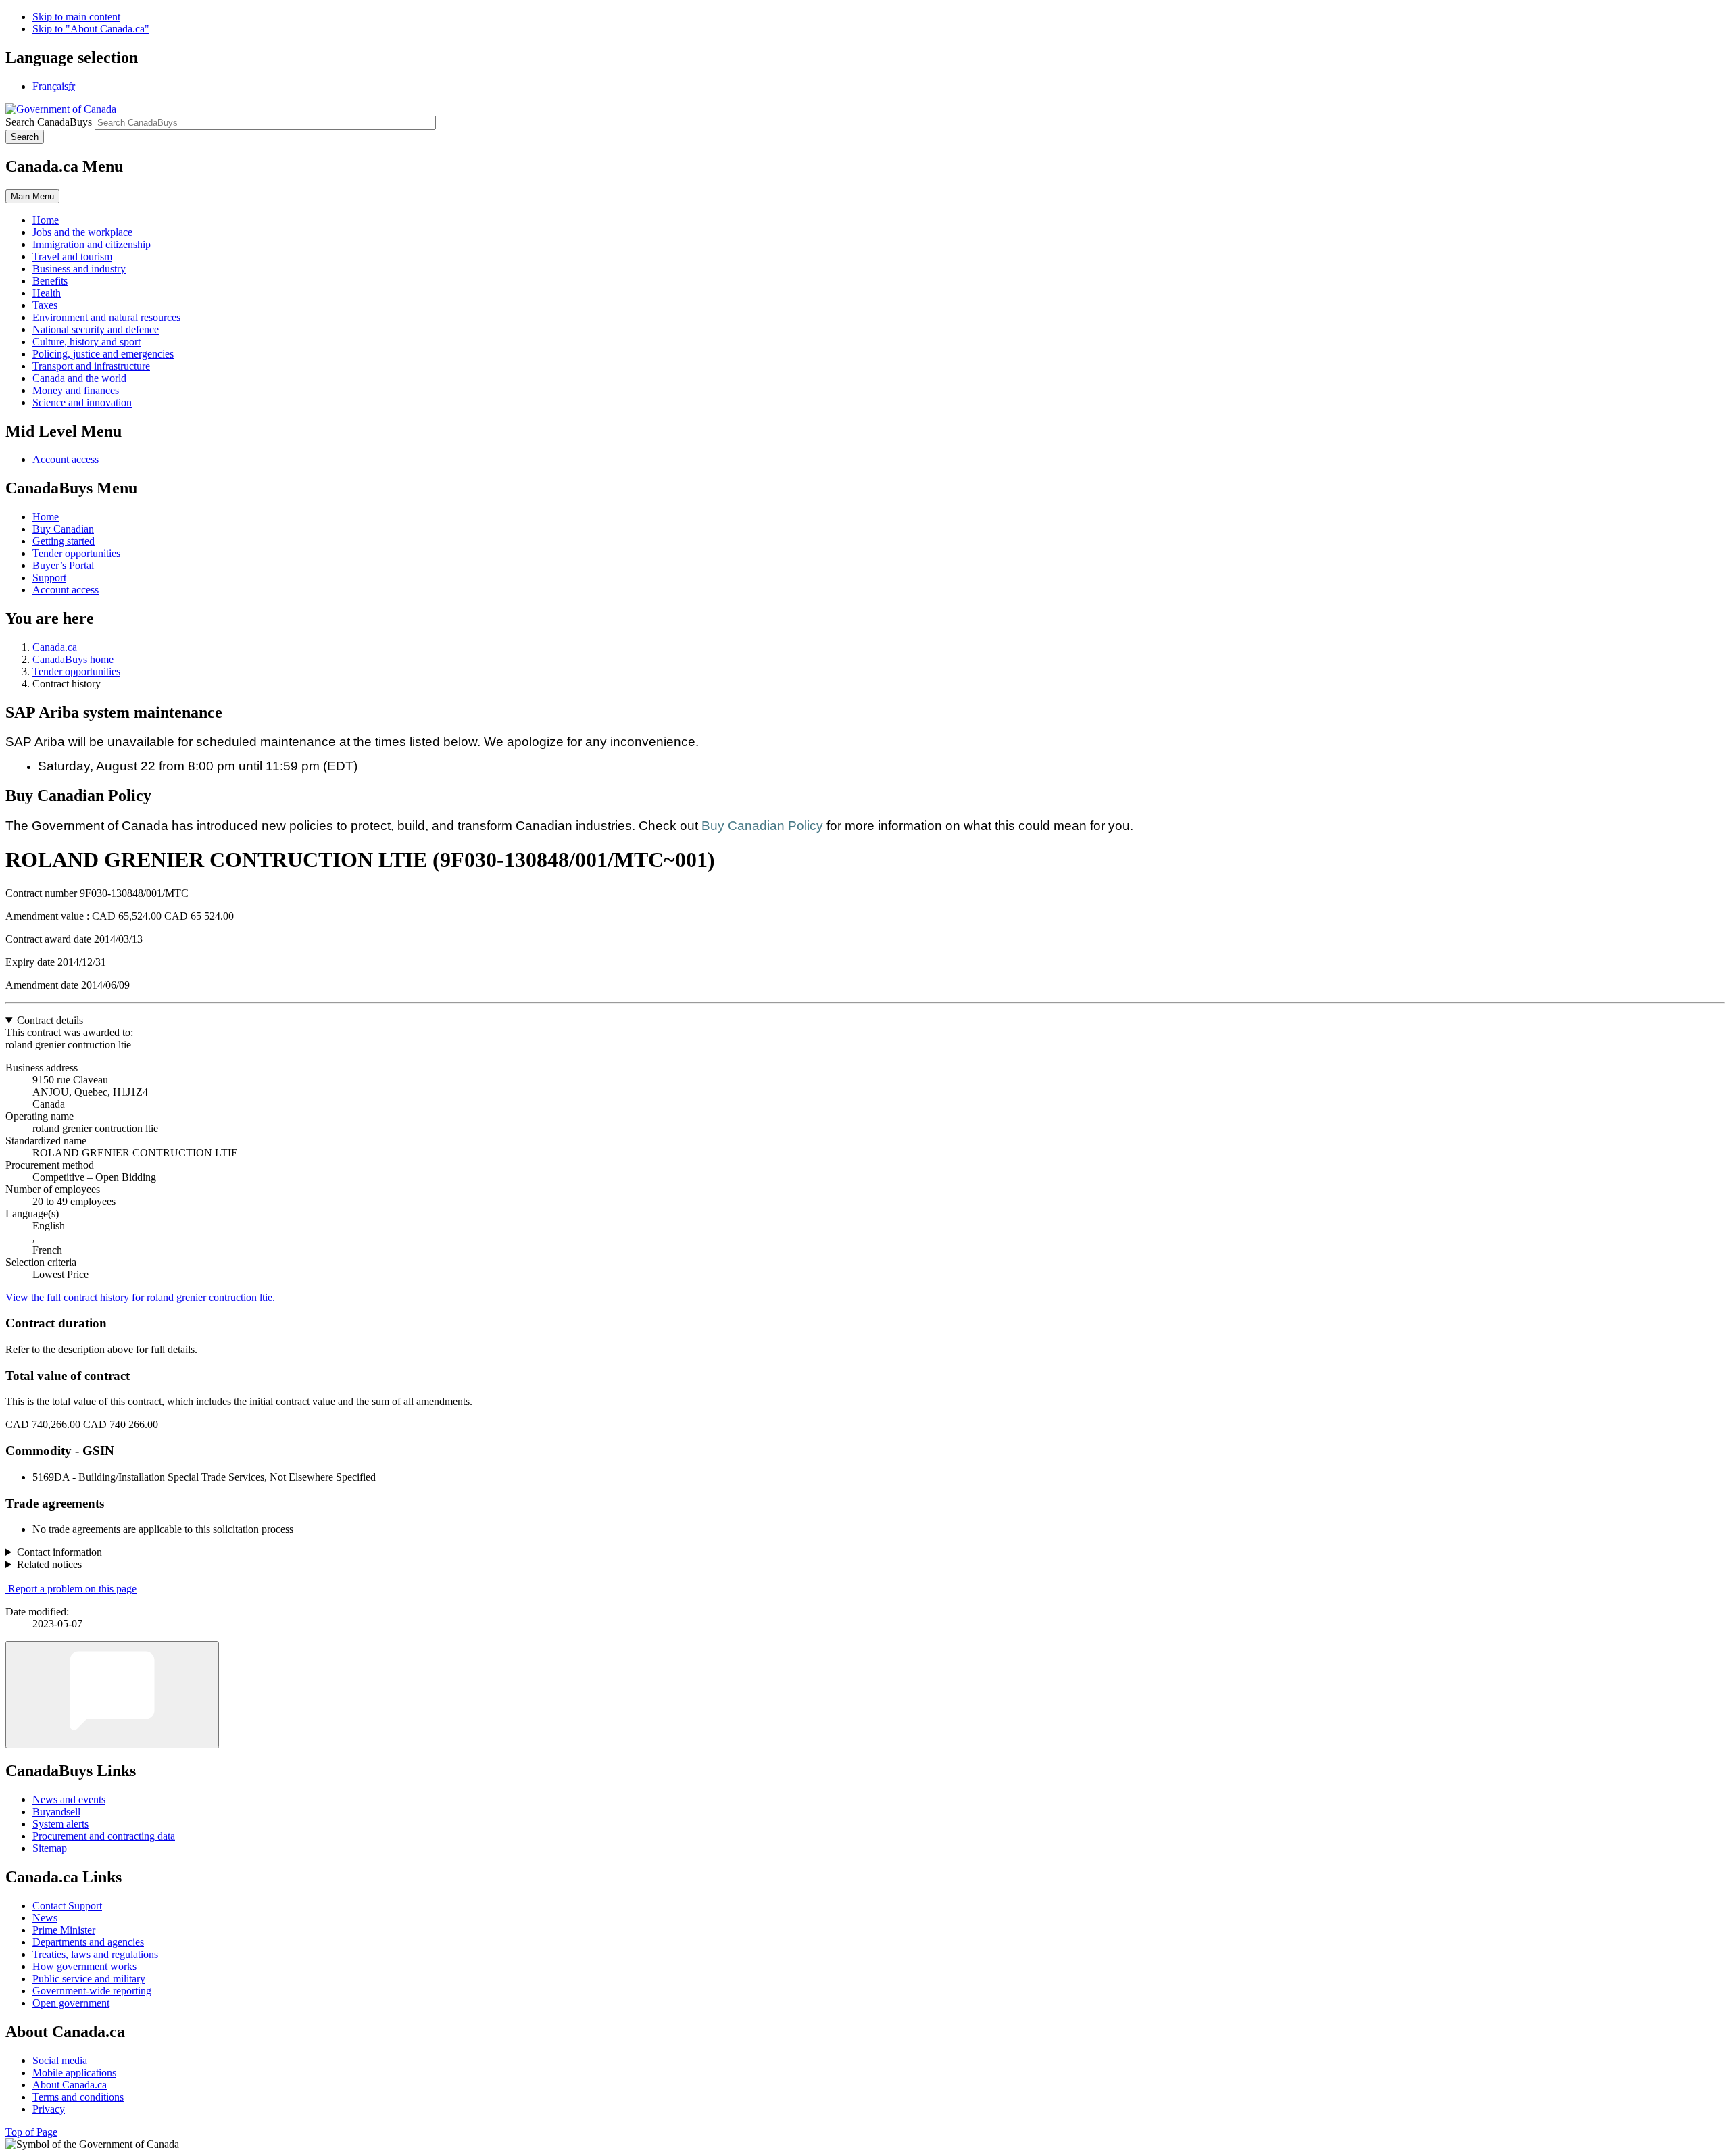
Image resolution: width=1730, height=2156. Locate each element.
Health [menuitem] (47, 293)
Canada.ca (55, 647)
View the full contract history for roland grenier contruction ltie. (140, 1297)
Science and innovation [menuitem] (82, 402)
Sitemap (50, 1848)
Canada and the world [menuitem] (79, 378)
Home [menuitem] (46, 220)
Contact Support (67, 1906)
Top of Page (31, 2132)
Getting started (64, 541)
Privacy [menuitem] (49, 2109)
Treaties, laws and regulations (95, 1954)
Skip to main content (76, 17)
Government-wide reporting (92, 1991)
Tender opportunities (76, 553)
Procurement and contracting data (104, 1836)
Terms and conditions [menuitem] (78, 2097)
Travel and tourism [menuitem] (72, 256)
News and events (69, 1799)
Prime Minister (64, 1930)
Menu (32, 196)
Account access (66, 459)
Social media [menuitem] (60, 2060)
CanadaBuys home (73, 659)
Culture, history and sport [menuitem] (86, 342)
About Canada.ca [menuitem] (70, 2085)
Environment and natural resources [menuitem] (106, 317)
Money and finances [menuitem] (76, 390)
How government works (84, 1966)
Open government (71, 2003)
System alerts (60, 1824)
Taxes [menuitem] (45, 305)
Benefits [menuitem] (50, 281)
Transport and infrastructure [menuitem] (91, 366)
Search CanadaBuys (49, 122)
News (45, 1918)
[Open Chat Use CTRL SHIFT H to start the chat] (112, 1695)
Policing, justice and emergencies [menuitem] (103, 354)
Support (49, 578)
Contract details (50, 1020)
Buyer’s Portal (63, 565)
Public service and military (89, 1979)
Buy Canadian (63, 529)
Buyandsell (56, 1812)
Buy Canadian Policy (762, 826)
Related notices (49, 1564)
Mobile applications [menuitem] (74, 2073)
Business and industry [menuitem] (79, 269)
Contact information (59, 1552)
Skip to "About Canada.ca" (91, 29)
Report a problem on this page (72, 1589)
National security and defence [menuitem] (96, 329)
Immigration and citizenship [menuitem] (92, 244)
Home (46, 517)
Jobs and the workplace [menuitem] (82, 232)
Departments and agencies (88, 1942)
